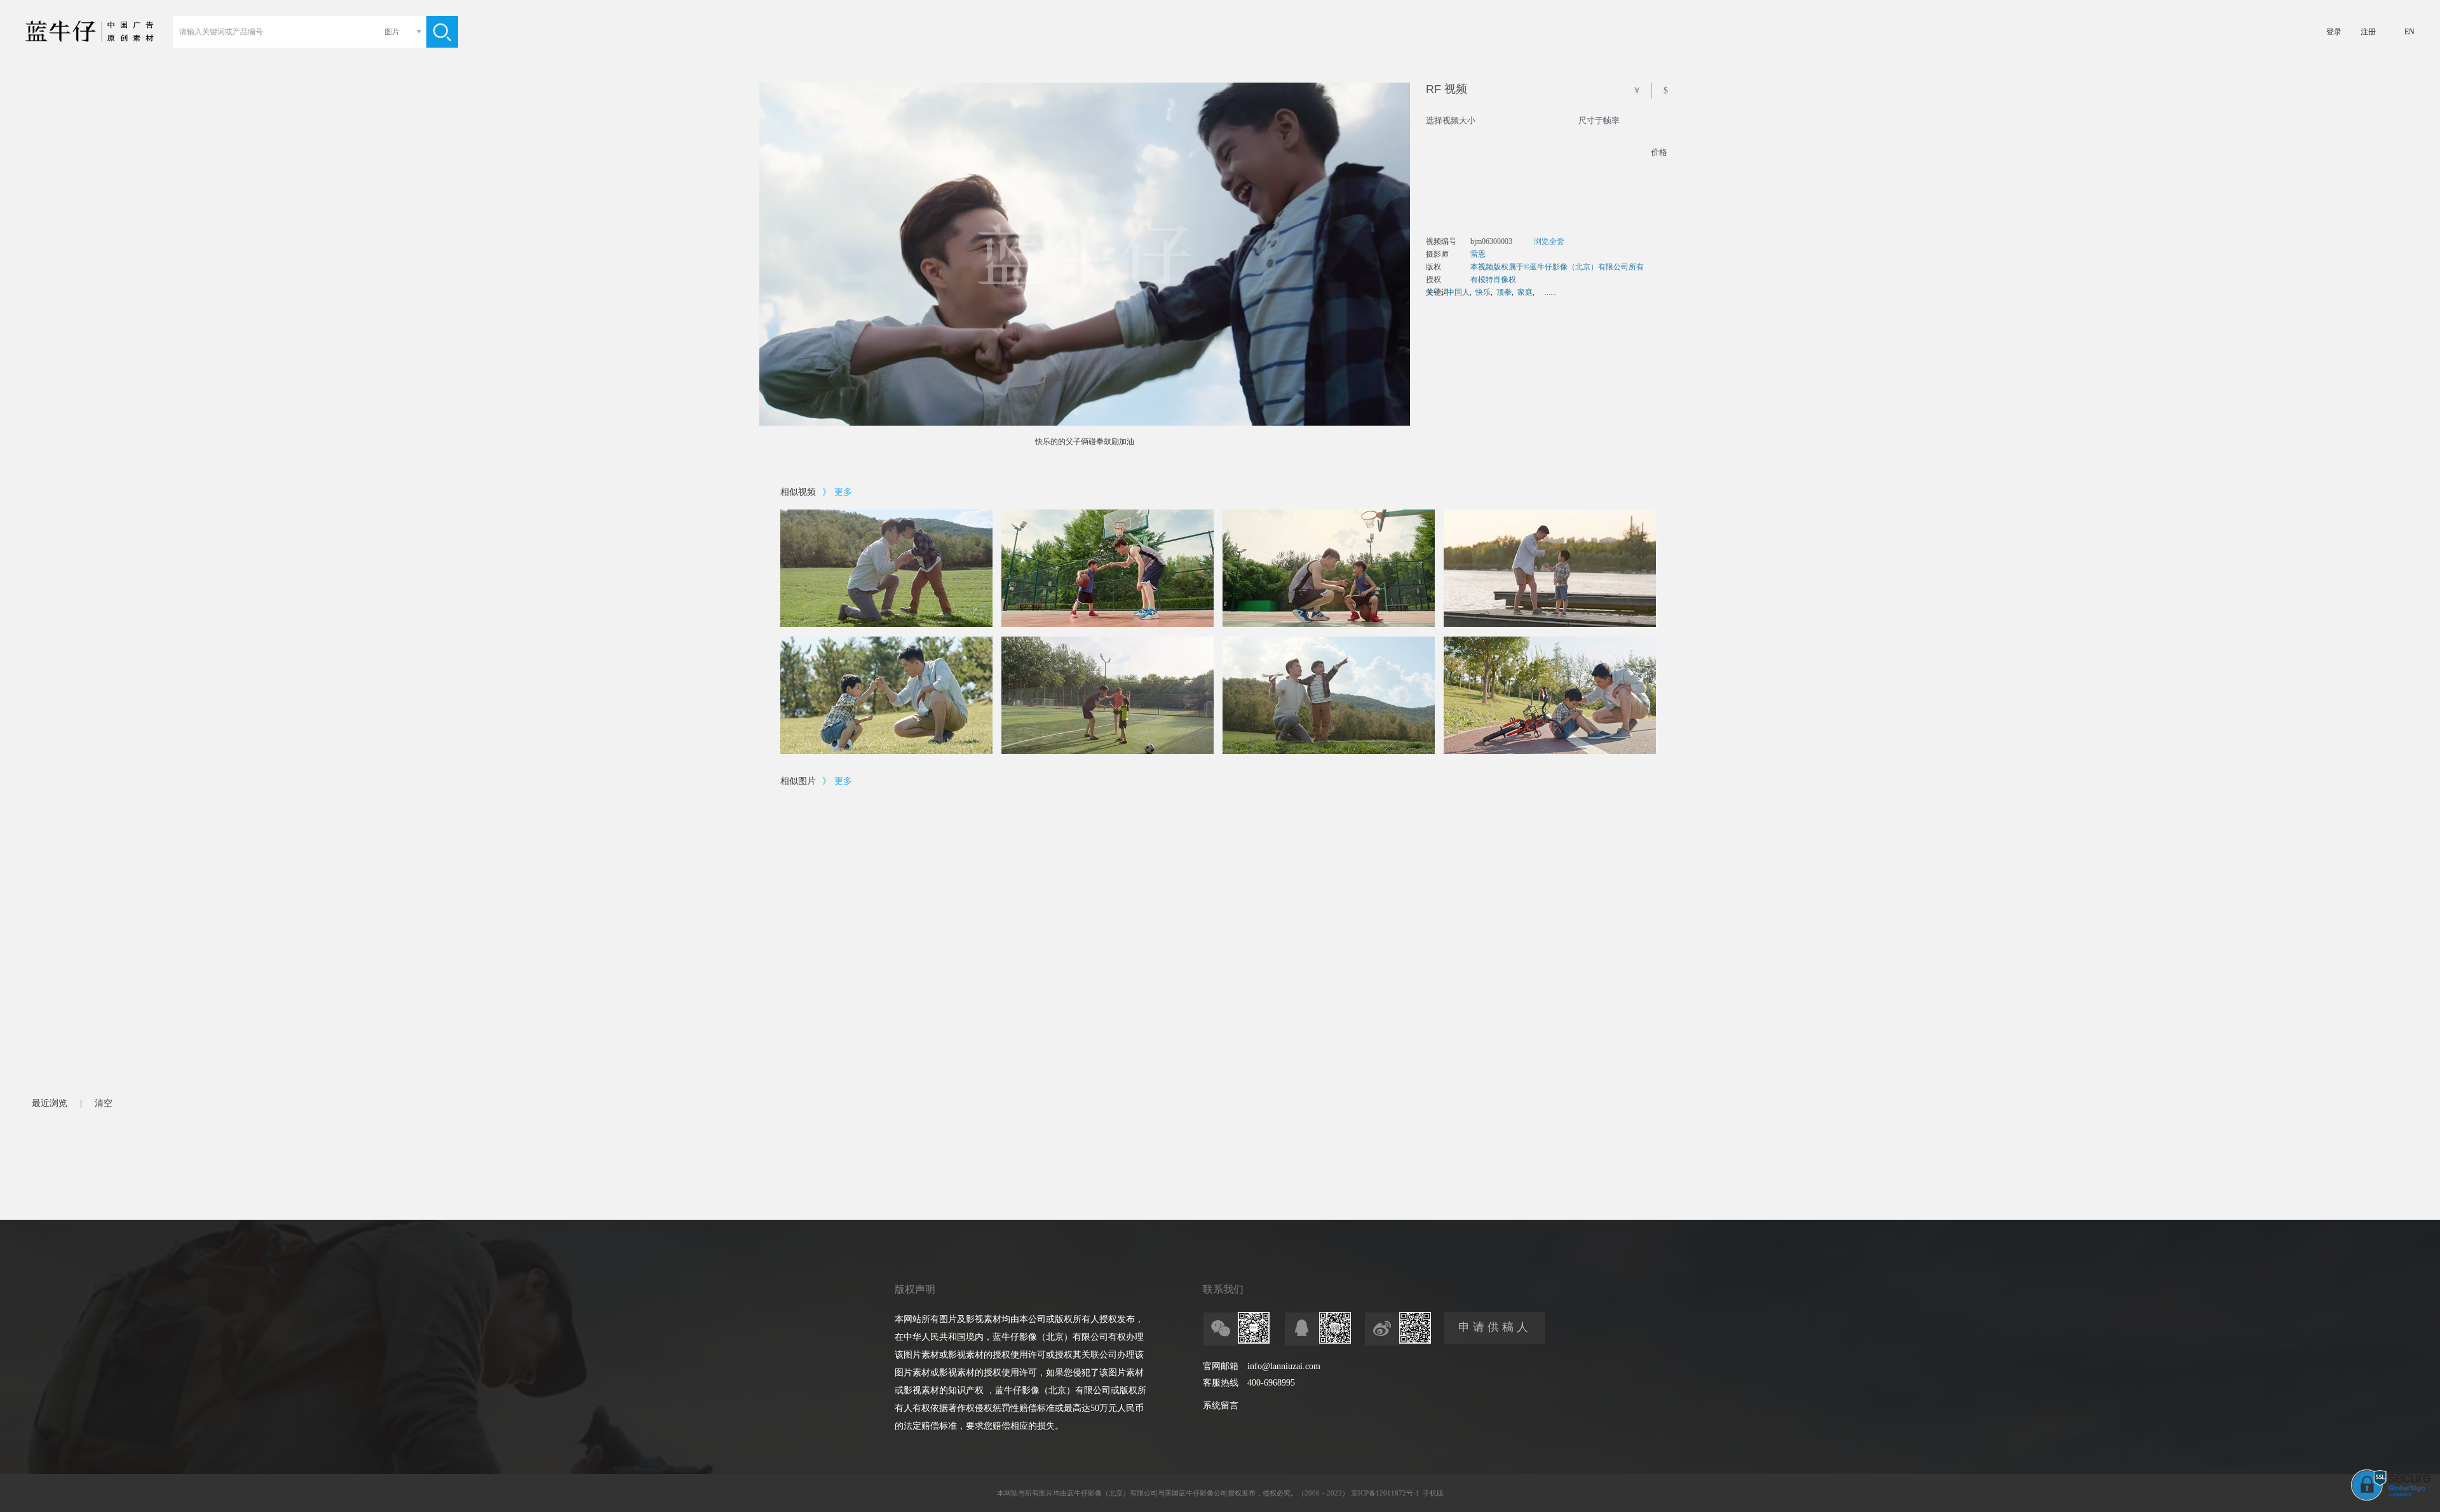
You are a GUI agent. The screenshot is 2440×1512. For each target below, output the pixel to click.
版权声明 (915, 1289)
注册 (2368, 32)
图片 (392, 32)
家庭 (1525, 292)
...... (1550, 292)
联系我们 (1223, 1289)
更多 (843, 492)
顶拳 (1504, 292)
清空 (104, 1103)
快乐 (1483, 292)
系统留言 (1221, 1406)
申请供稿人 (1495, 1327)
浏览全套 (1549, 241)
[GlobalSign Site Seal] (2391, 1498)
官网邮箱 (1221, 1366)
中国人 (1458, 292)
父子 (1433, 292)
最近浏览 (50, 1103)
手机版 (1433, 1493)
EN (2409, 32)
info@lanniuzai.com (1284, 1366)
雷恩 (1478, 254)
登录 (2334, 32)
